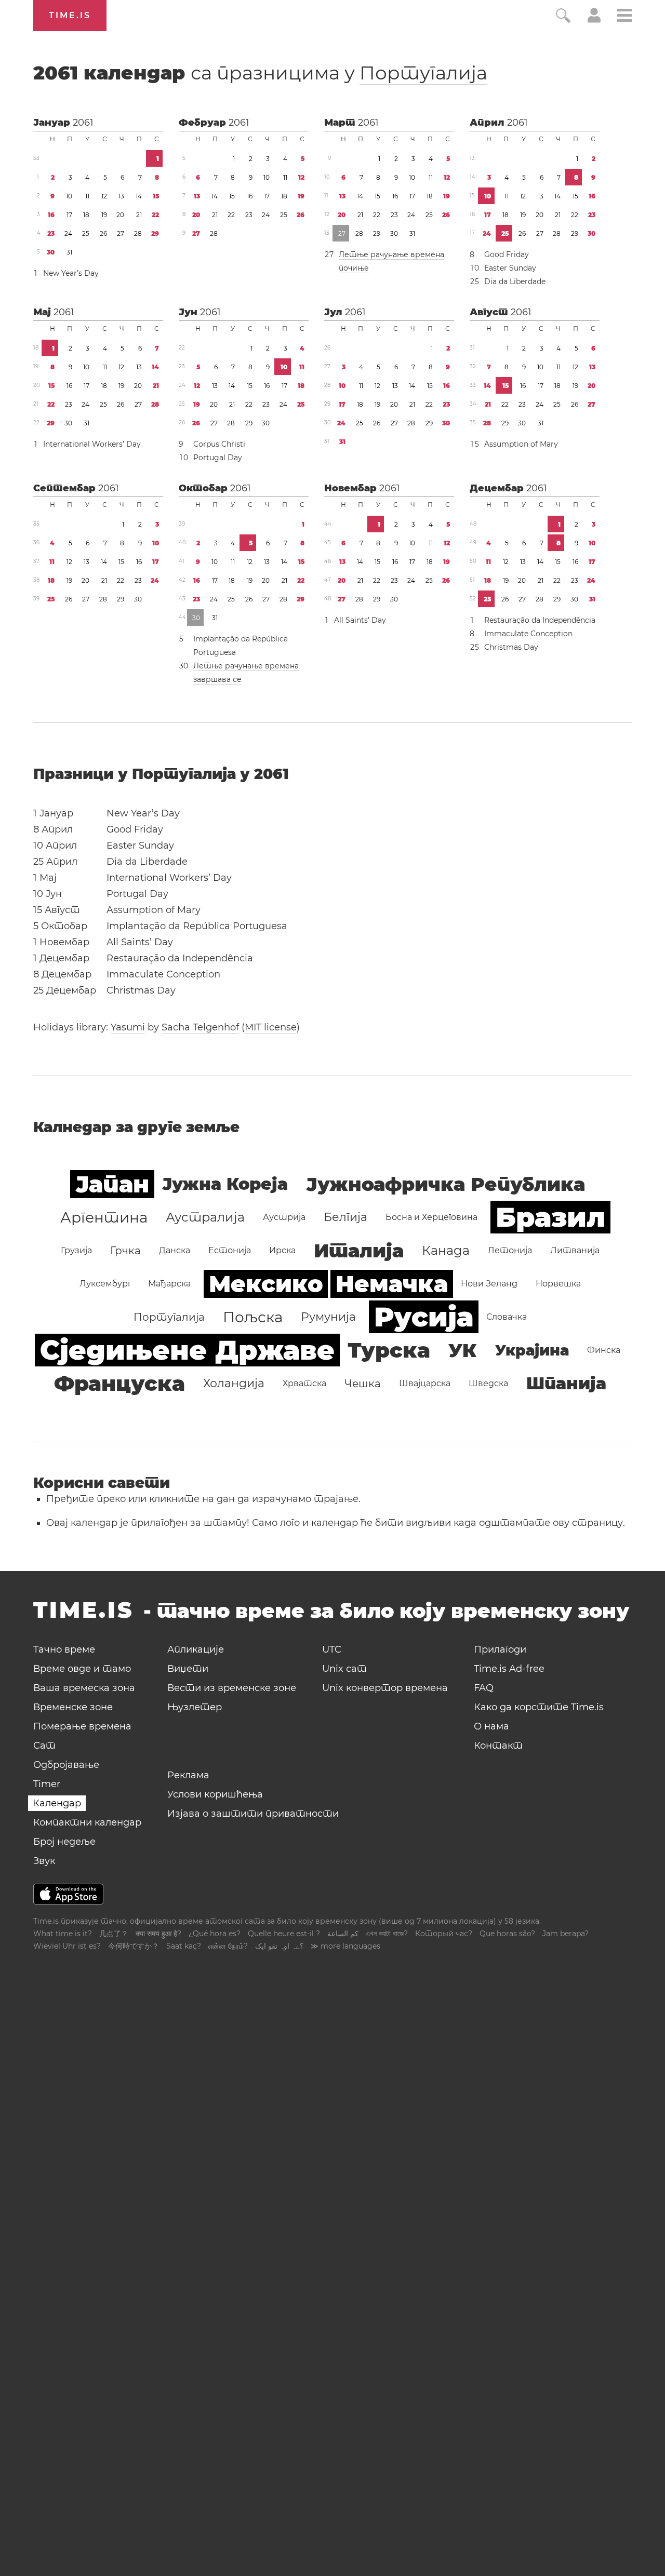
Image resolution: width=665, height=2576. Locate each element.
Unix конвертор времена (385, 1688)
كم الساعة (343, 1934)
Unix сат (344, 1669)
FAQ (484, 1688)
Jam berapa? (566, 1934)
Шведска (488, 1383)
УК (463, 1350)
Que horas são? (507, 1934)
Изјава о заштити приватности (253, 1814)
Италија (359, 1251)
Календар (57, 1803)
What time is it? (63, 1934)
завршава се (217, 679)
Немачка (392, 1284)
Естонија (230, 1250)
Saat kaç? (184, 1946)
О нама (491, 1726)
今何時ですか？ (134, 1946)
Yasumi (128, 1027)
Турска (389, 1350)
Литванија (575, 1250)
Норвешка (558, 1284)
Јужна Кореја (225, 1184)
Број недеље (64, 1842)
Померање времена (82, 1726)
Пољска (253, 1317)
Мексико (266, 1284)
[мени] (624, 17)
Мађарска (169, 1284)
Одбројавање (66, 1765)
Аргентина (104, 1217)
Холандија (234, 1383)
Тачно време (64, 1649)
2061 (83, 123)
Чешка (363, 1384)
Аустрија (284, 1217)
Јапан (112, 1184)
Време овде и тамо (82, 1669)
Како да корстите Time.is (539, 1707)
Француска (119, 1383)
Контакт (498, 1746)
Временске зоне (73, 1707)
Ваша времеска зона (84, 1688)
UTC (332, 1649)
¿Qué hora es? (215, 1934)
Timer (47, 1784)
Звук (44, 1861)
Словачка (507, 1317)
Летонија (510, 1250)
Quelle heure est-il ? (284, 1934)
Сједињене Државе (187, 1350)
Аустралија (205, 1217)
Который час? (444, 1934)
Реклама (188, 1775)
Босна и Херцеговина (431, 1217)
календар (260, 73)
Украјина (532, 1350)
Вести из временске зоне (232, 1688)
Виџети (188, 1669)
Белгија (345, 1217)
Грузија (76, 1250)
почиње (354, 268)
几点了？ (114, 1934)
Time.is (70, 15)
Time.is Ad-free (509, 1669)
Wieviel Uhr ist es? (67, 1946)
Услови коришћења (215, 1794)
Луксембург (105, 1284)
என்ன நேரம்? (228, 1946)
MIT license (271, 1027)
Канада (446, 1250)
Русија (424, 1317)
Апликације (196, 1649)
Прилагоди (500, 1649)
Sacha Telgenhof (200, 1027)
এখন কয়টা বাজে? (387, 1934)
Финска (604, 1350)
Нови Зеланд (489, 1284)
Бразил (550, 1217)
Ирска (282, 1250)
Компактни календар (87, 1822)
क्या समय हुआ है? (158, 1934)
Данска (175, 1250)
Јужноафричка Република (445, 1184)
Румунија (328, 1317)
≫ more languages (345, 1946)
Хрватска (304, 1383)
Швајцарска (425, 1383)
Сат (44, 1746)
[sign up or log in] (594, 20)
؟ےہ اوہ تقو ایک (279, 1946)
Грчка (125, 1251)
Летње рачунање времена (391, 254)
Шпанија (566, 1383)
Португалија (423, 73)
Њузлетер (195, 1707)
